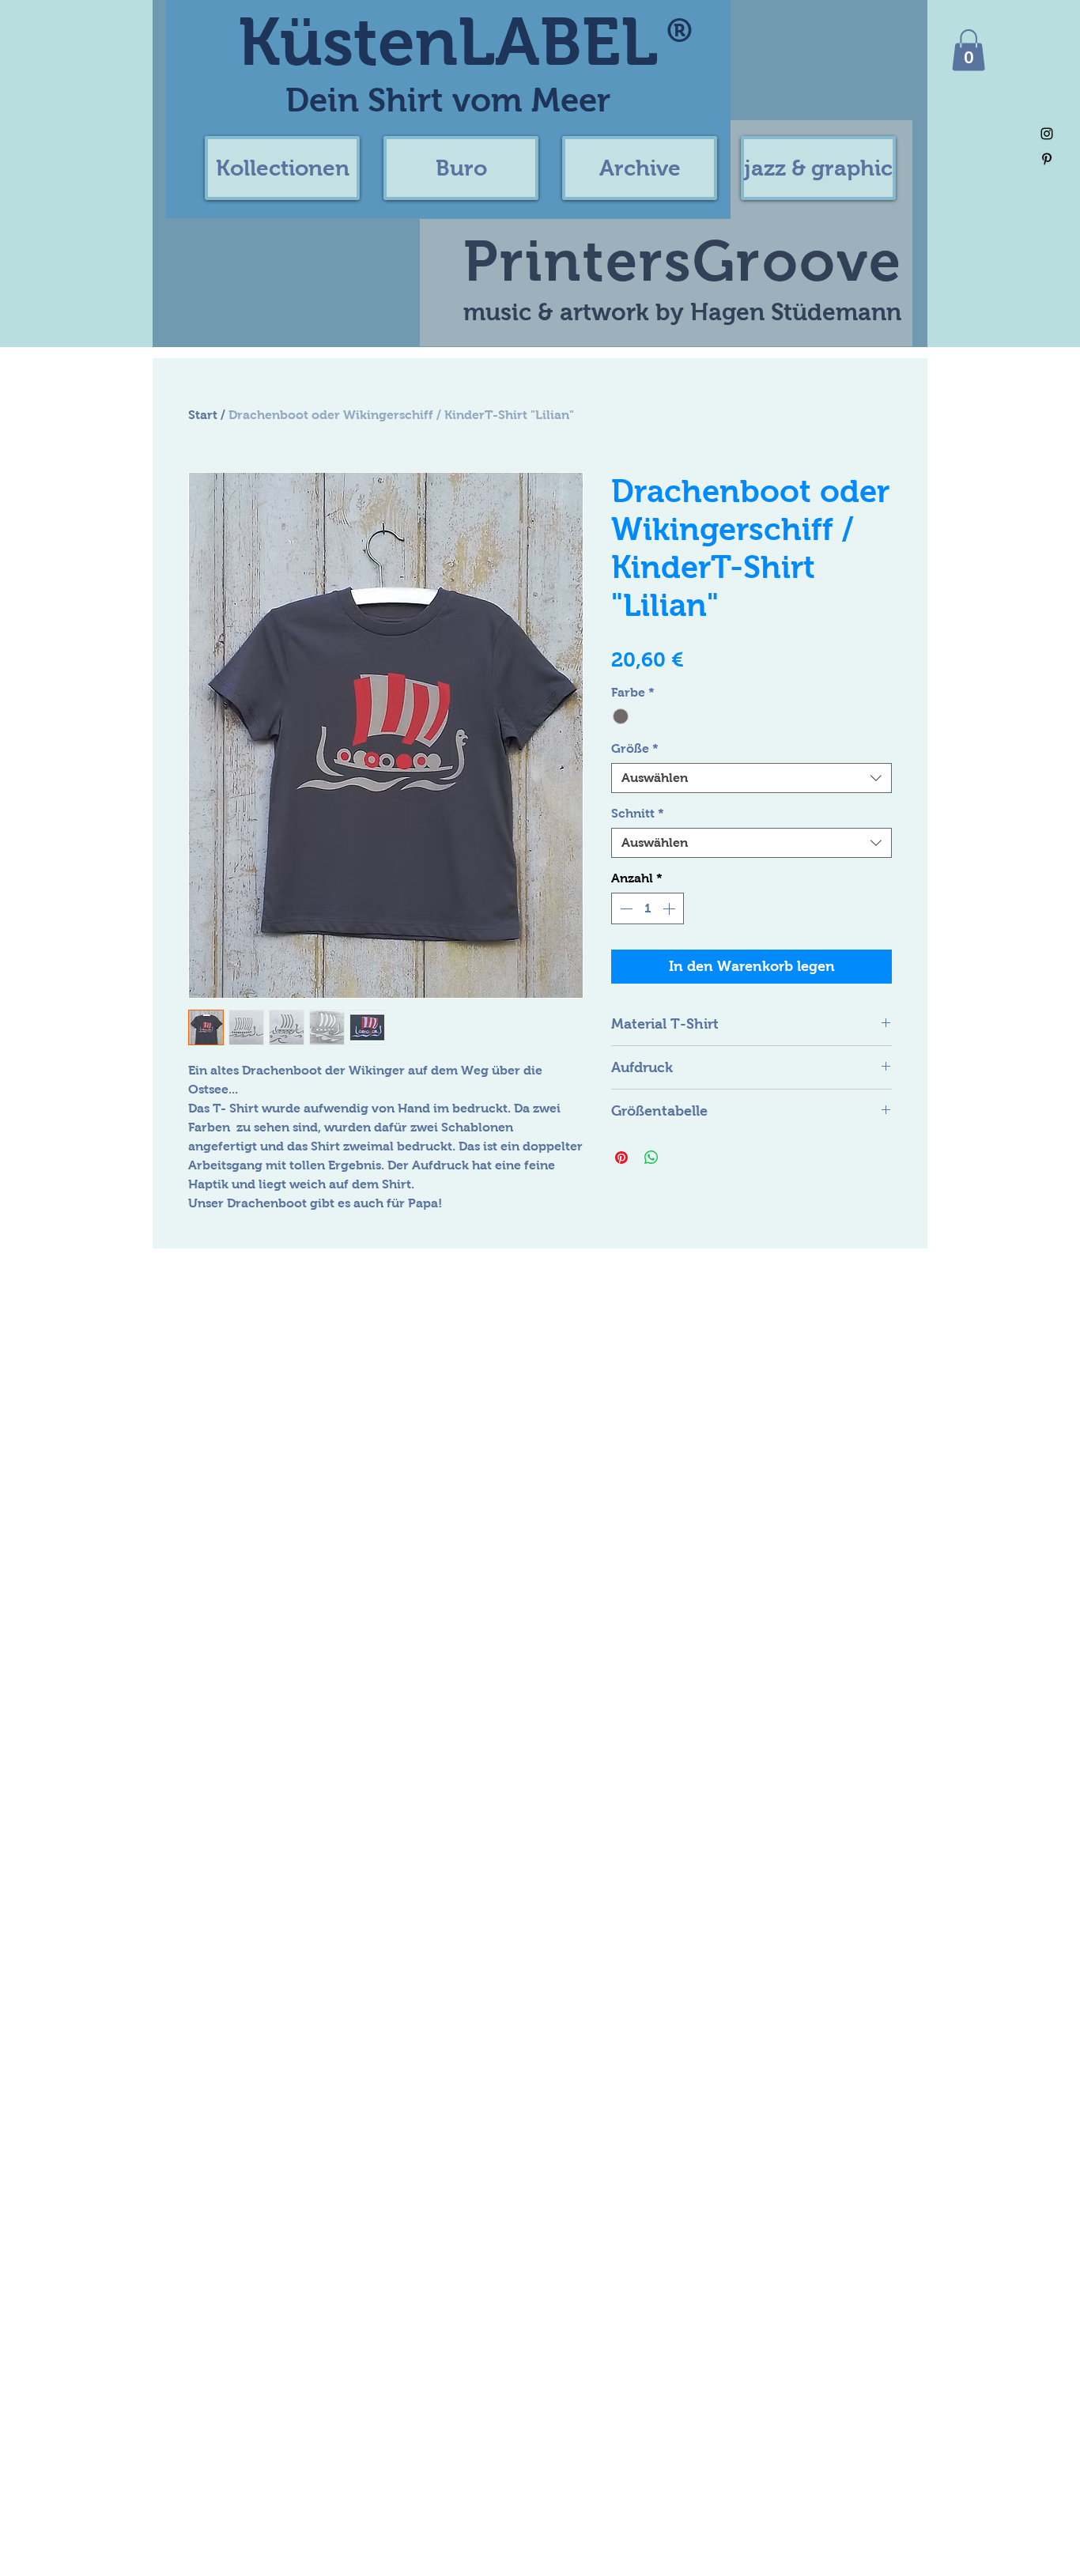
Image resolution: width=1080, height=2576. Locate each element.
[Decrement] (625, 908)
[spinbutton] (648, 908)
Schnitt (638, 813)
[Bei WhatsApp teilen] (651, 1158)
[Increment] (670, 908)
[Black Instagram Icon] (1047, 134)
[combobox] (751, 778)
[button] (282, 168)
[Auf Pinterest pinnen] (621, 1158)
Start (203, 415)
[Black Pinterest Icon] (1047, 159)
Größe (635, 748)
